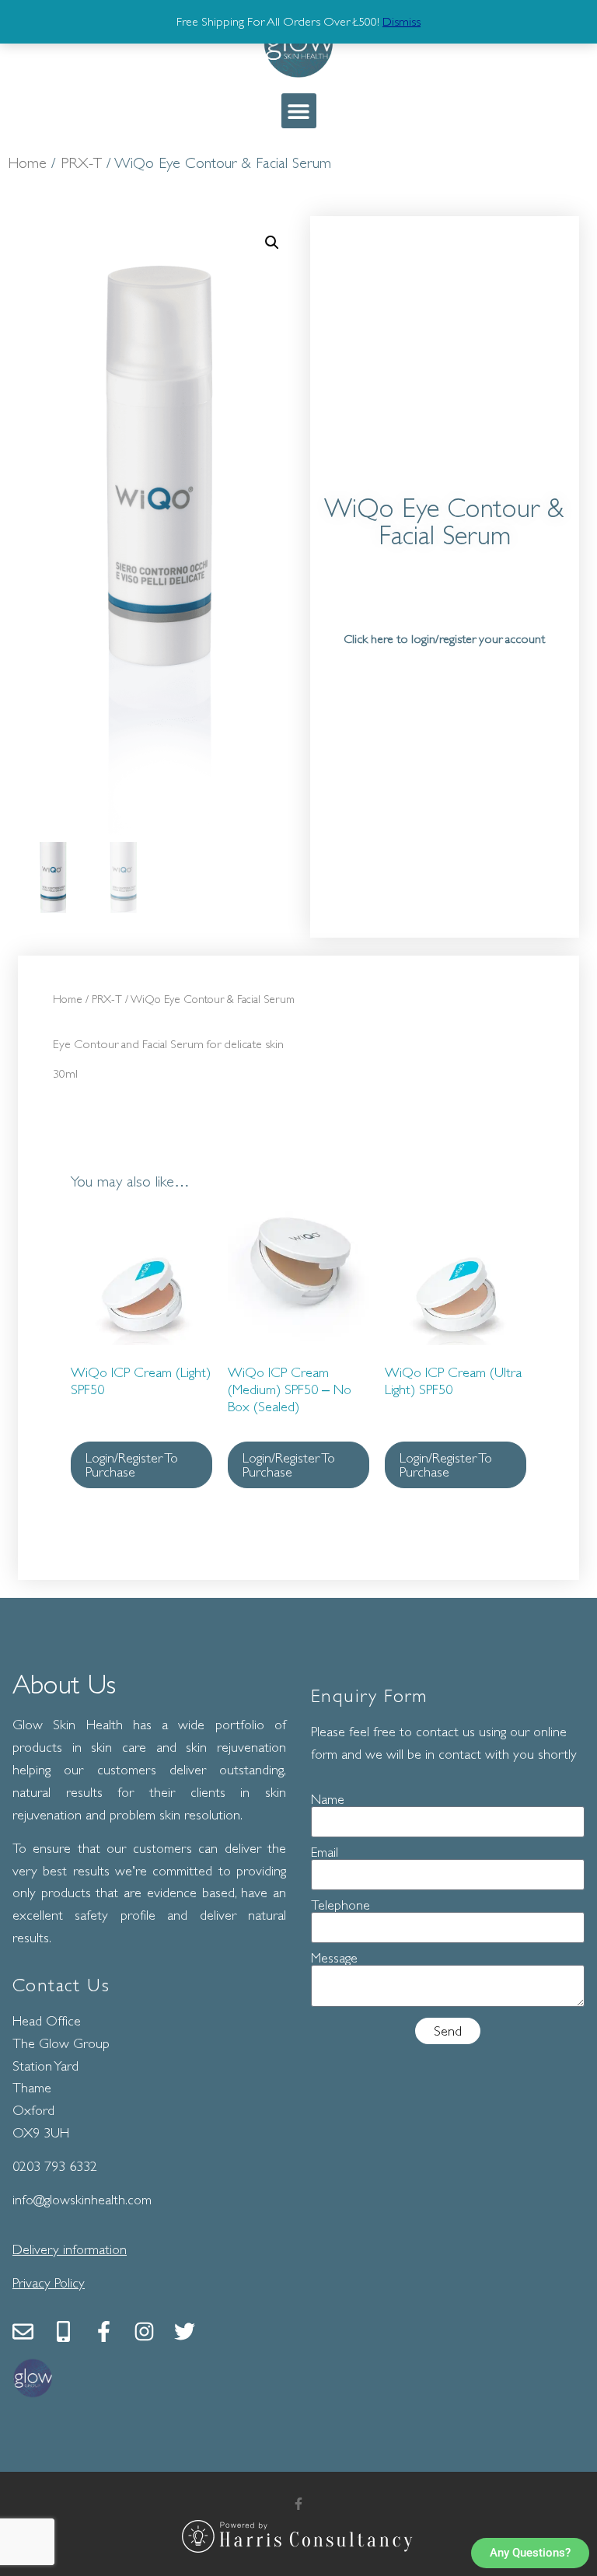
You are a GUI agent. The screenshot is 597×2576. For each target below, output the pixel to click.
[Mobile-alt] (63, 2331)
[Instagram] (144, 2331)
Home (27, 163)
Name (328, 1799)
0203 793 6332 (55, 2166)
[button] (299, 111)
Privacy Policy (49, 2283)
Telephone (340, 1905)
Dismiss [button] (401, 22)
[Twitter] (185, 2331)
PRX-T (81, 163)
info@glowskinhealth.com (82, 2200)
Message (334, 1958)
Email (325, 1852)
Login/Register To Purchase (132, 1465)
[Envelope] (23, 2331)
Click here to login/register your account (444, 639)
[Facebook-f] (104, 2331)
